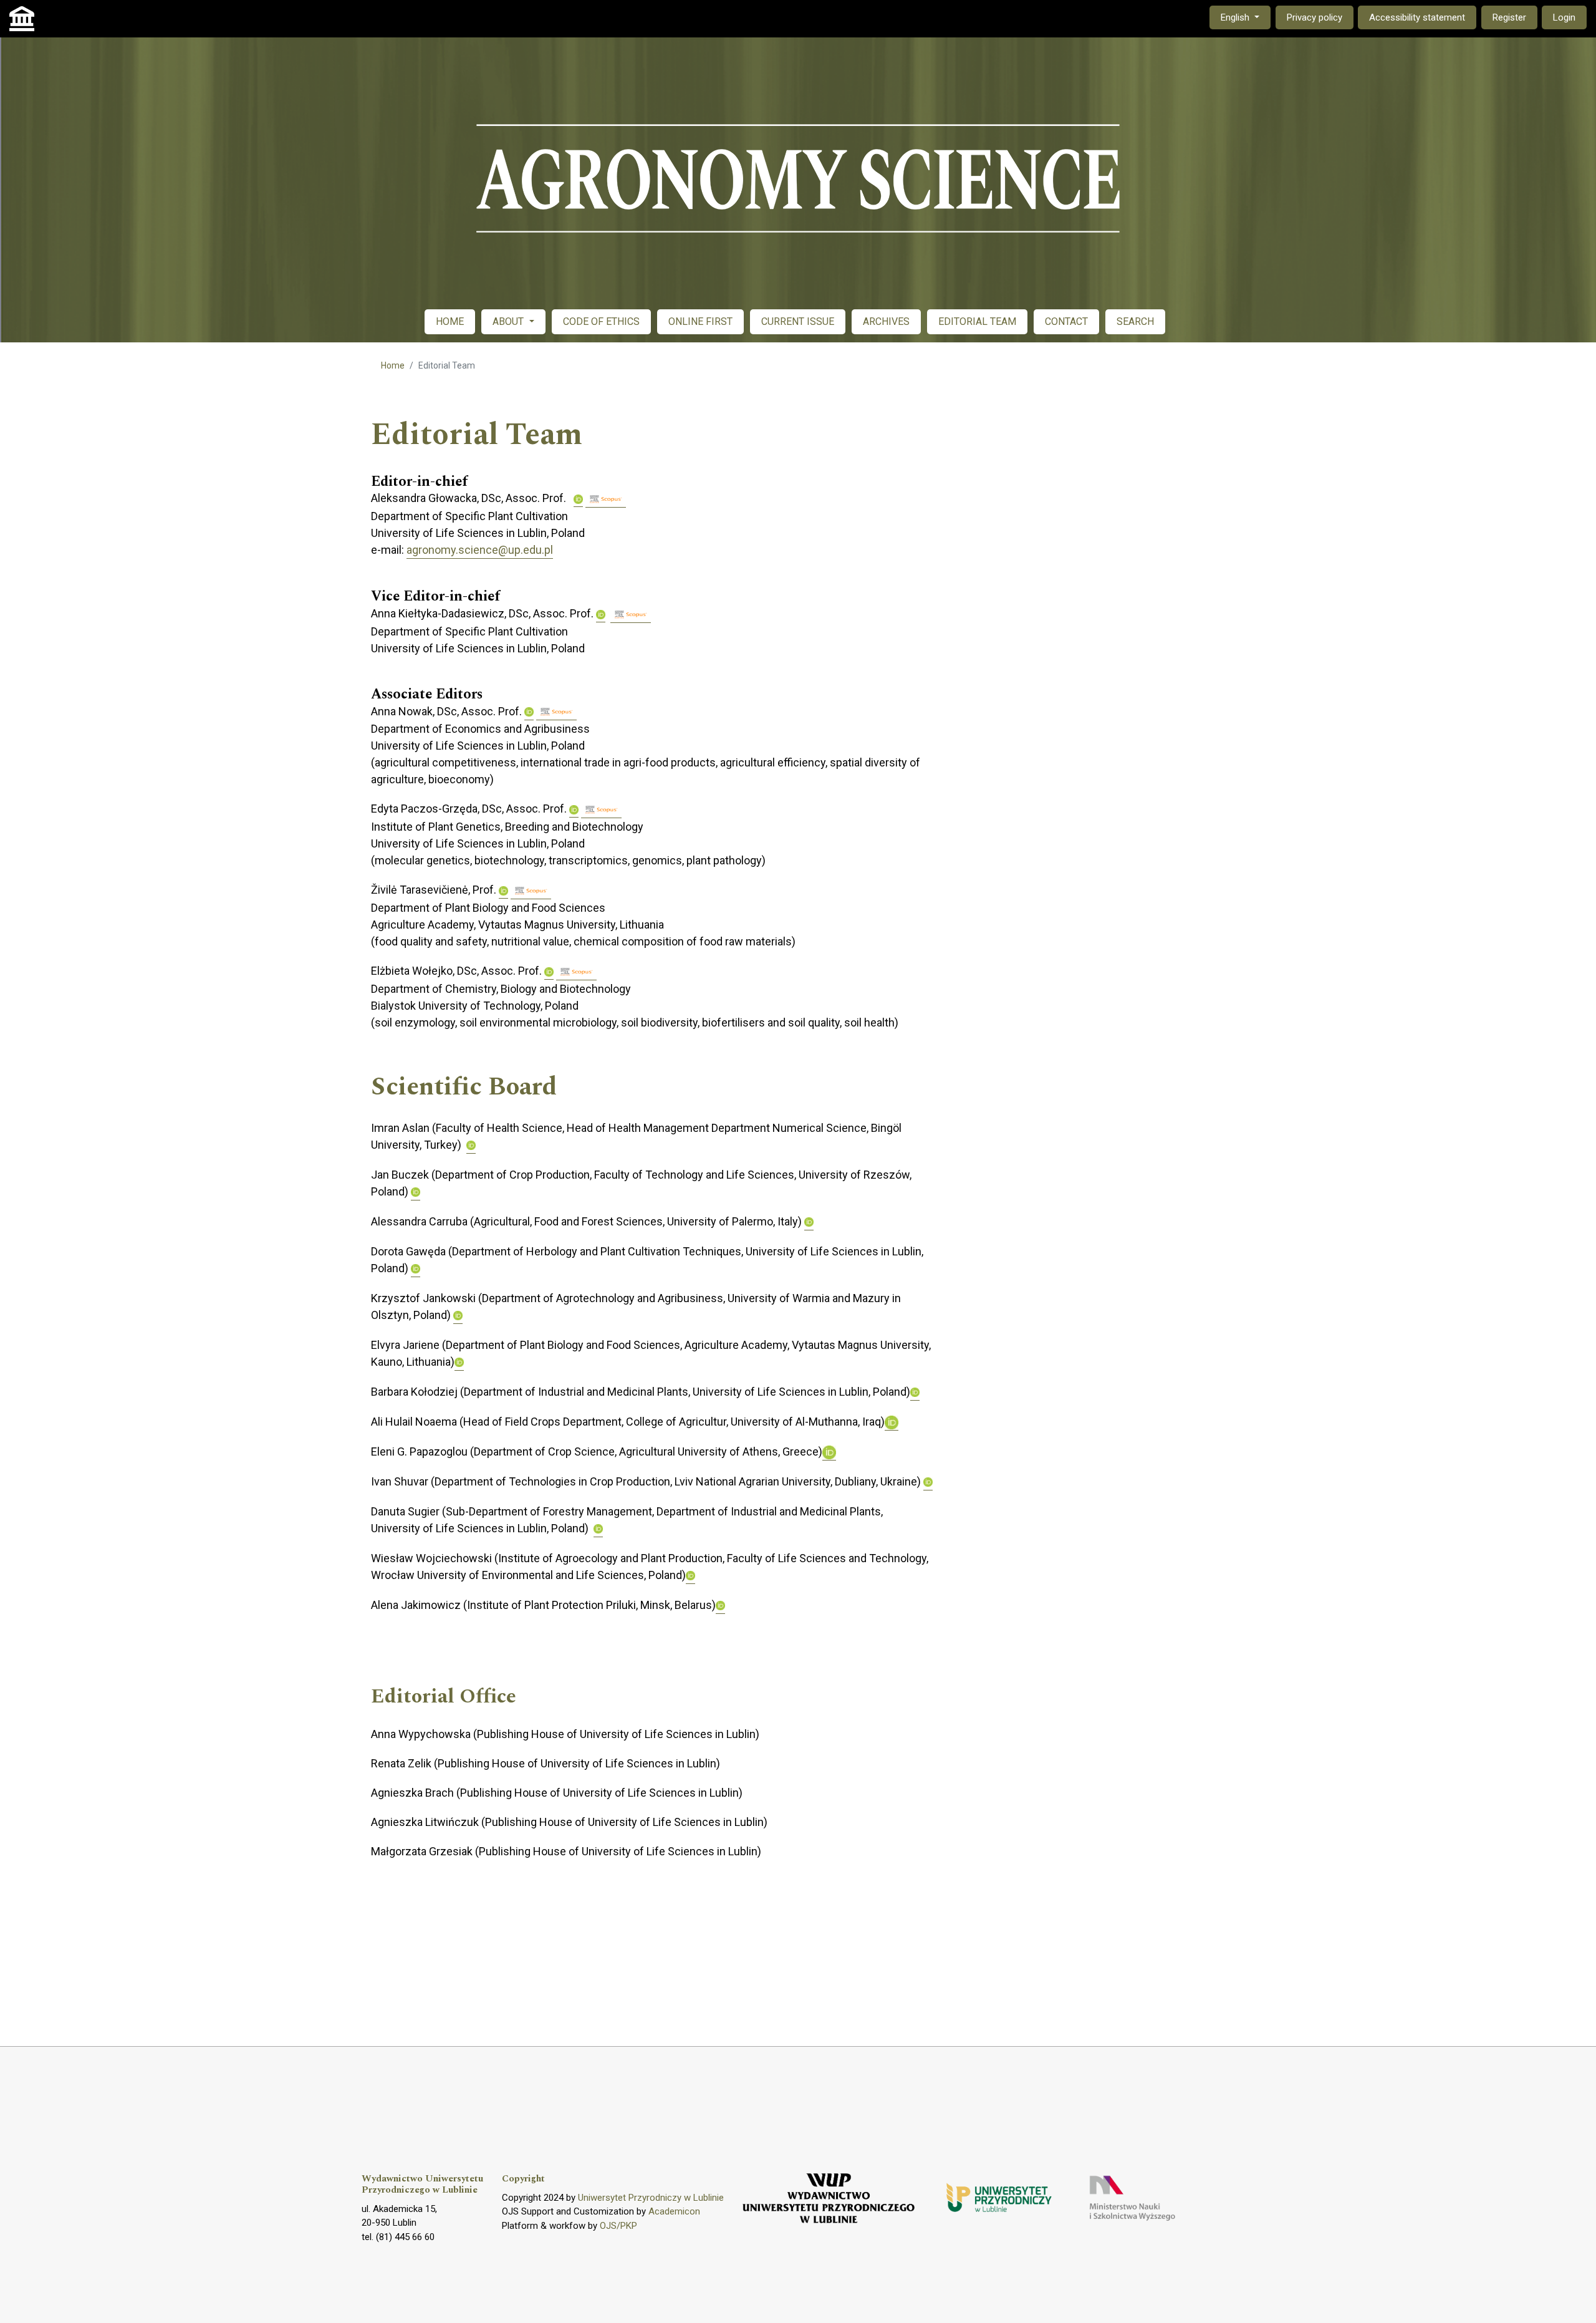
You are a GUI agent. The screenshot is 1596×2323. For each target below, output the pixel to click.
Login (1564, 17)
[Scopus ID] (606, 499)
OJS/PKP (618, 2226)
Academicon (674, 2211)
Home (393, 365)
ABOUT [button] (509, 321)
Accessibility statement (1417, 17)
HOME (450, 321)
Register (1509, 17)
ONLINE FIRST (700, 321)
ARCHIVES (886, 321)
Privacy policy (1315, 17)
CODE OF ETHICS (601, 321)
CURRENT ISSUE (798, 321)
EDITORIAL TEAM (977, 321)
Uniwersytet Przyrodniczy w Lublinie (651, 2198)
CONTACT (1066, 321)
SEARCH (1135, 321)
